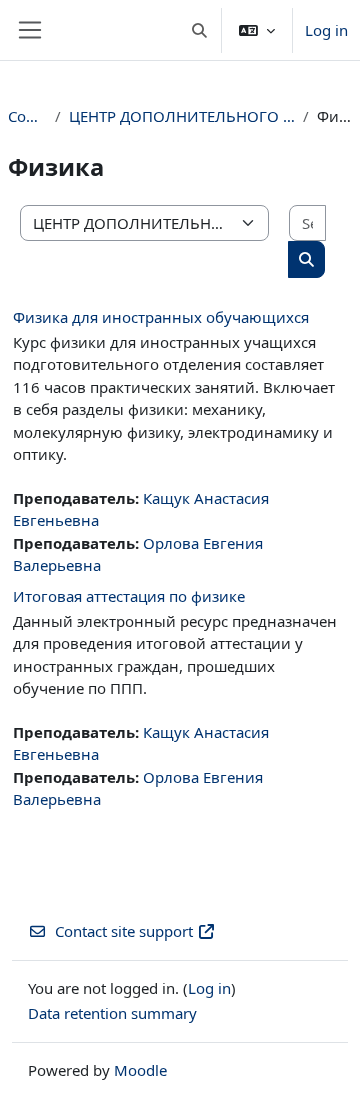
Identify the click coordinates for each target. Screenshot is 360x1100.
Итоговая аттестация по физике (129, 596)
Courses (27, 116)
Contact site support (124, 931)
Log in (326, 30)
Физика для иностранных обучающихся (161, 317)
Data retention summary (112, 1013)
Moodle (140, 1070)
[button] (200, 30)
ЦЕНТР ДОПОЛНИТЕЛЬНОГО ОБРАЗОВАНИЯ (182, 116)
